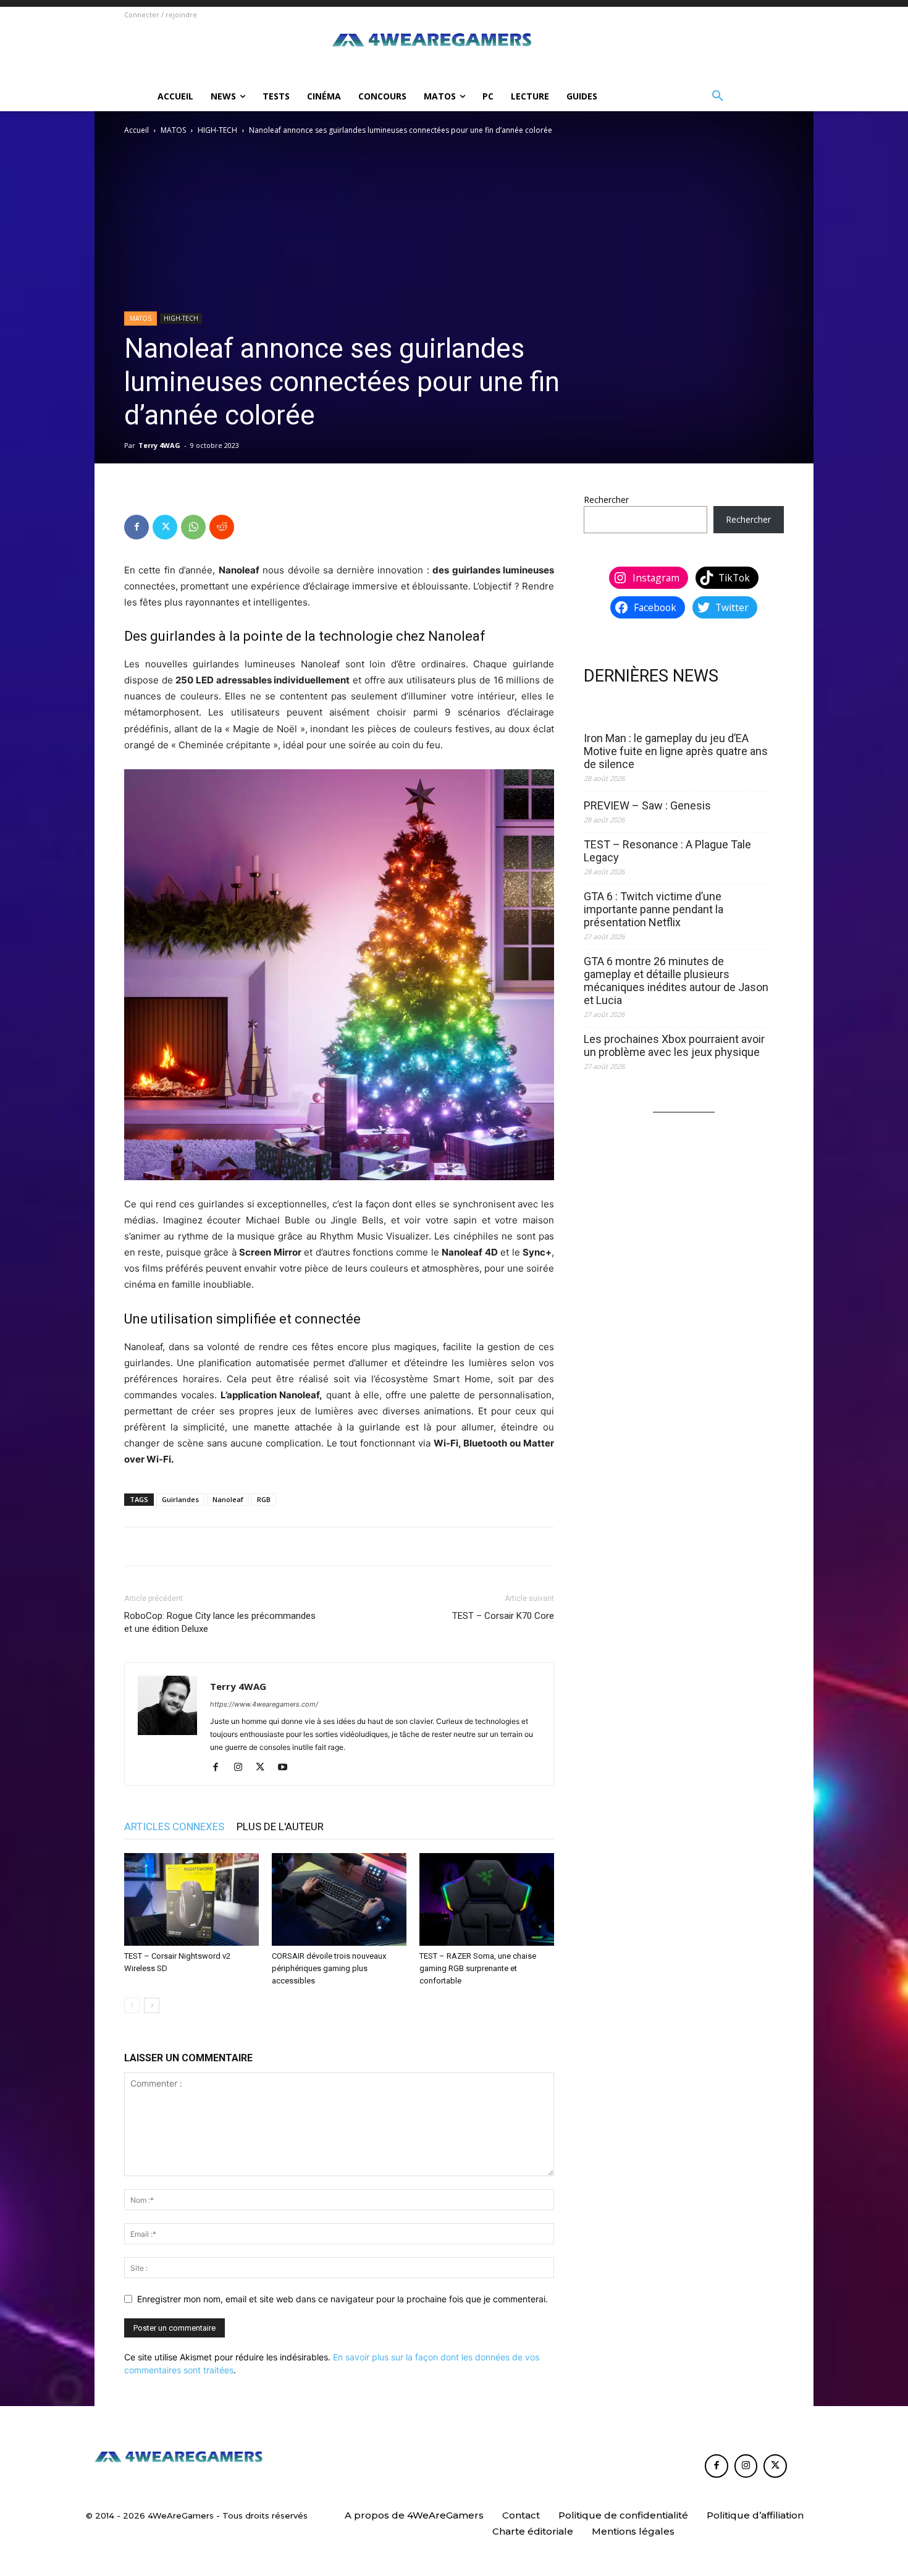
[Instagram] (242, 1768)
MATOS (173, 130)
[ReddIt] (222, 527)
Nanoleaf (228, 1499)
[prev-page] (132, 2005)
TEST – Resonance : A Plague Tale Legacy (667, 851)
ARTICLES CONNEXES (174, 1826)
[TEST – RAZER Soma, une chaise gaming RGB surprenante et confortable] (487, 1899)
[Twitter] (165, 527)
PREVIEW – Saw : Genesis (647, 805)
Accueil (137, 130)
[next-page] (152, 2005)
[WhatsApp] (193, 527)
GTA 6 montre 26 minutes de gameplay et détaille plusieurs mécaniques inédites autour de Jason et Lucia (676, 981)
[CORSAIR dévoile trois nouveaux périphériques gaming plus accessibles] (339, 1899)
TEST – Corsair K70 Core (503, 1616)
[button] (718, 96)
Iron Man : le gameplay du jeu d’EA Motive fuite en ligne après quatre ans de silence (676, 751)
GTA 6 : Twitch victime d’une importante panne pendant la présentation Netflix (654, 909)
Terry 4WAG (159, 445)
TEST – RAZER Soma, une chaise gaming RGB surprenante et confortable (478, 1968)
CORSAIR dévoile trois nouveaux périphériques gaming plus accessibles (329, 1968)
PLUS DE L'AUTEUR (280, 1826)
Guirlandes (180, 1499)
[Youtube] (287, 1768)
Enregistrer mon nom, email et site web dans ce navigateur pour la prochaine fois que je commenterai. (343, 2299)
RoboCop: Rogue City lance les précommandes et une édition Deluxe (220, 1622)
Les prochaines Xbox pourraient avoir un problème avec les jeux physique (674, 1045)
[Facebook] (137, 527)
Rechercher (606, 500)
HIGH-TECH (217, 130)
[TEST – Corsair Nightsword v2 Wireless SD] (191, 1899)
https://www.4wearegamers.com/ (264, 1704)
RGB (264, 1499)
